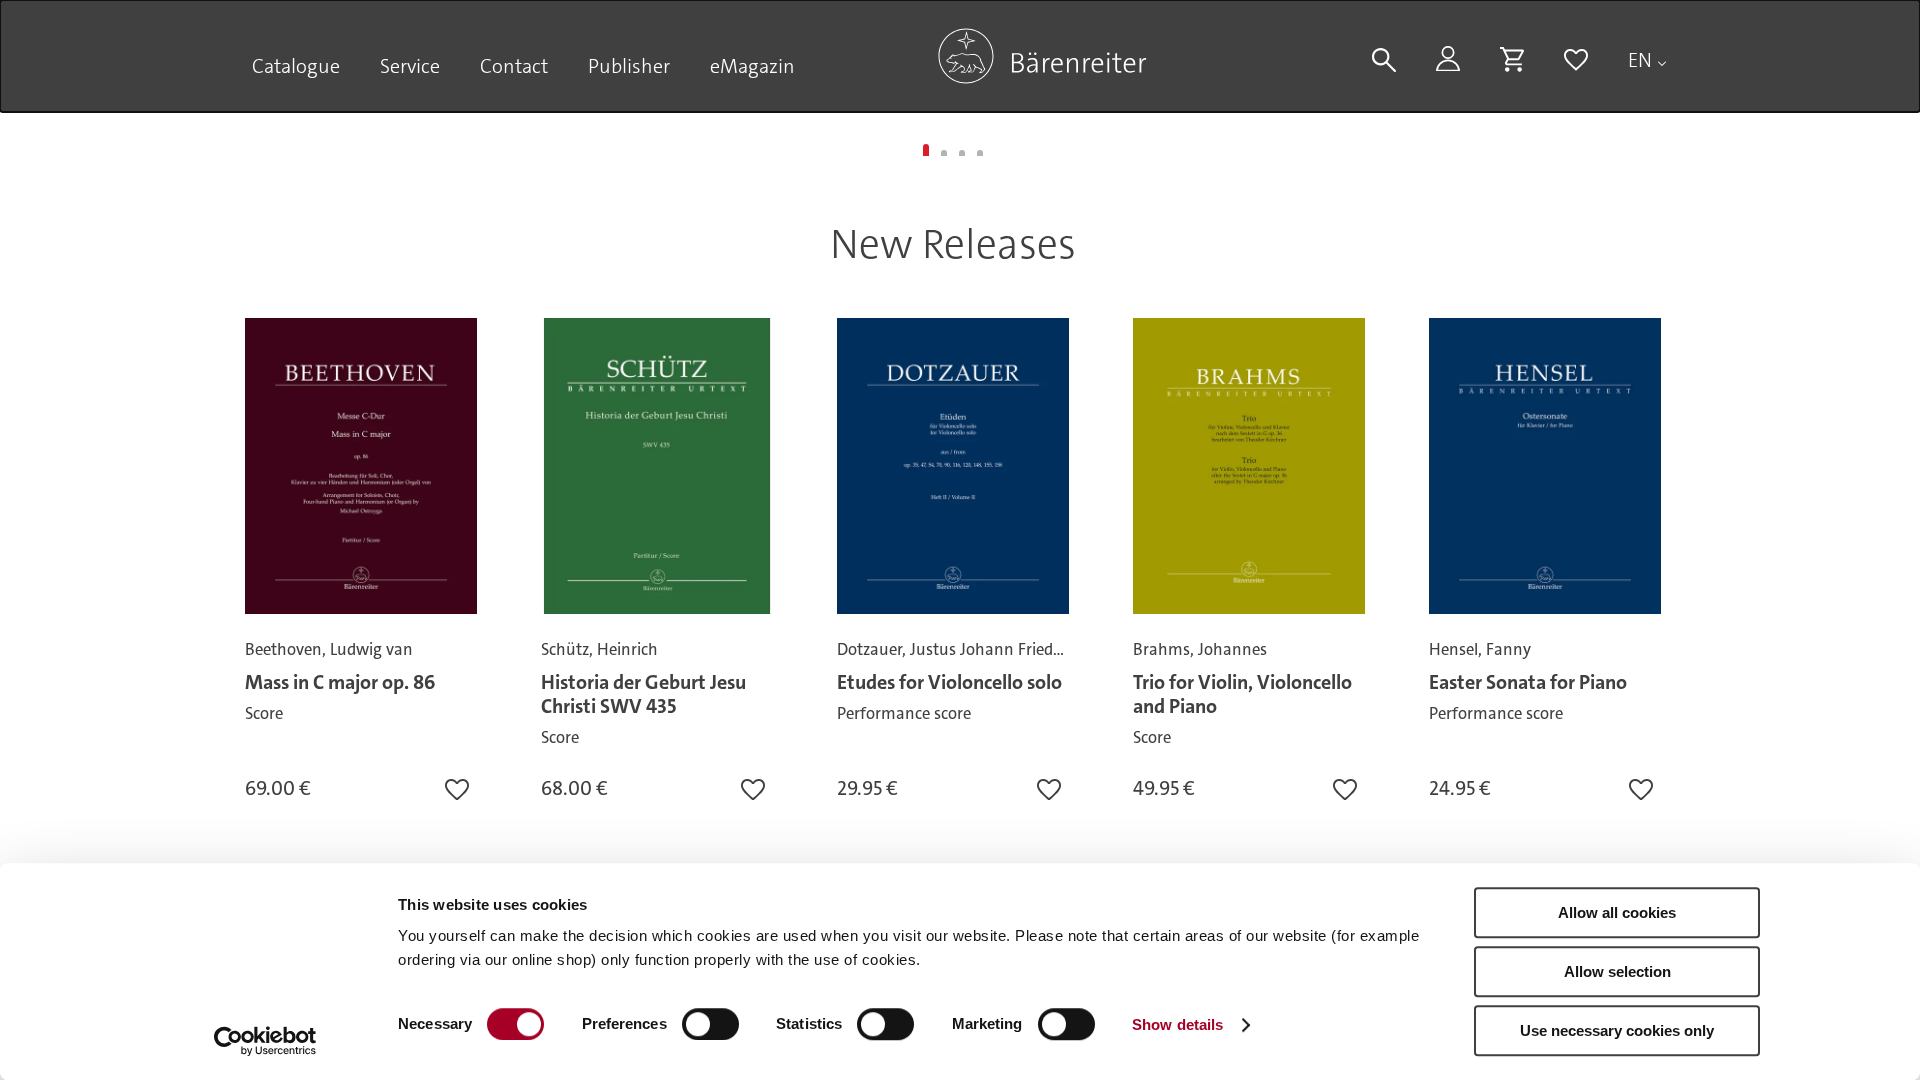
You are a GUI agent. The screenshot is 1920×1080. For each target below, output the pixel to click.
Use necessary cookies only (1617, 1030)
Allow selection (1617, 971)
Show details (1177, 1024)
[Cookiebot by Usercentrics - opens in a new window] (265, 1041)
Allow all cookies (1617, 912)
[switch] (710, 1024)
